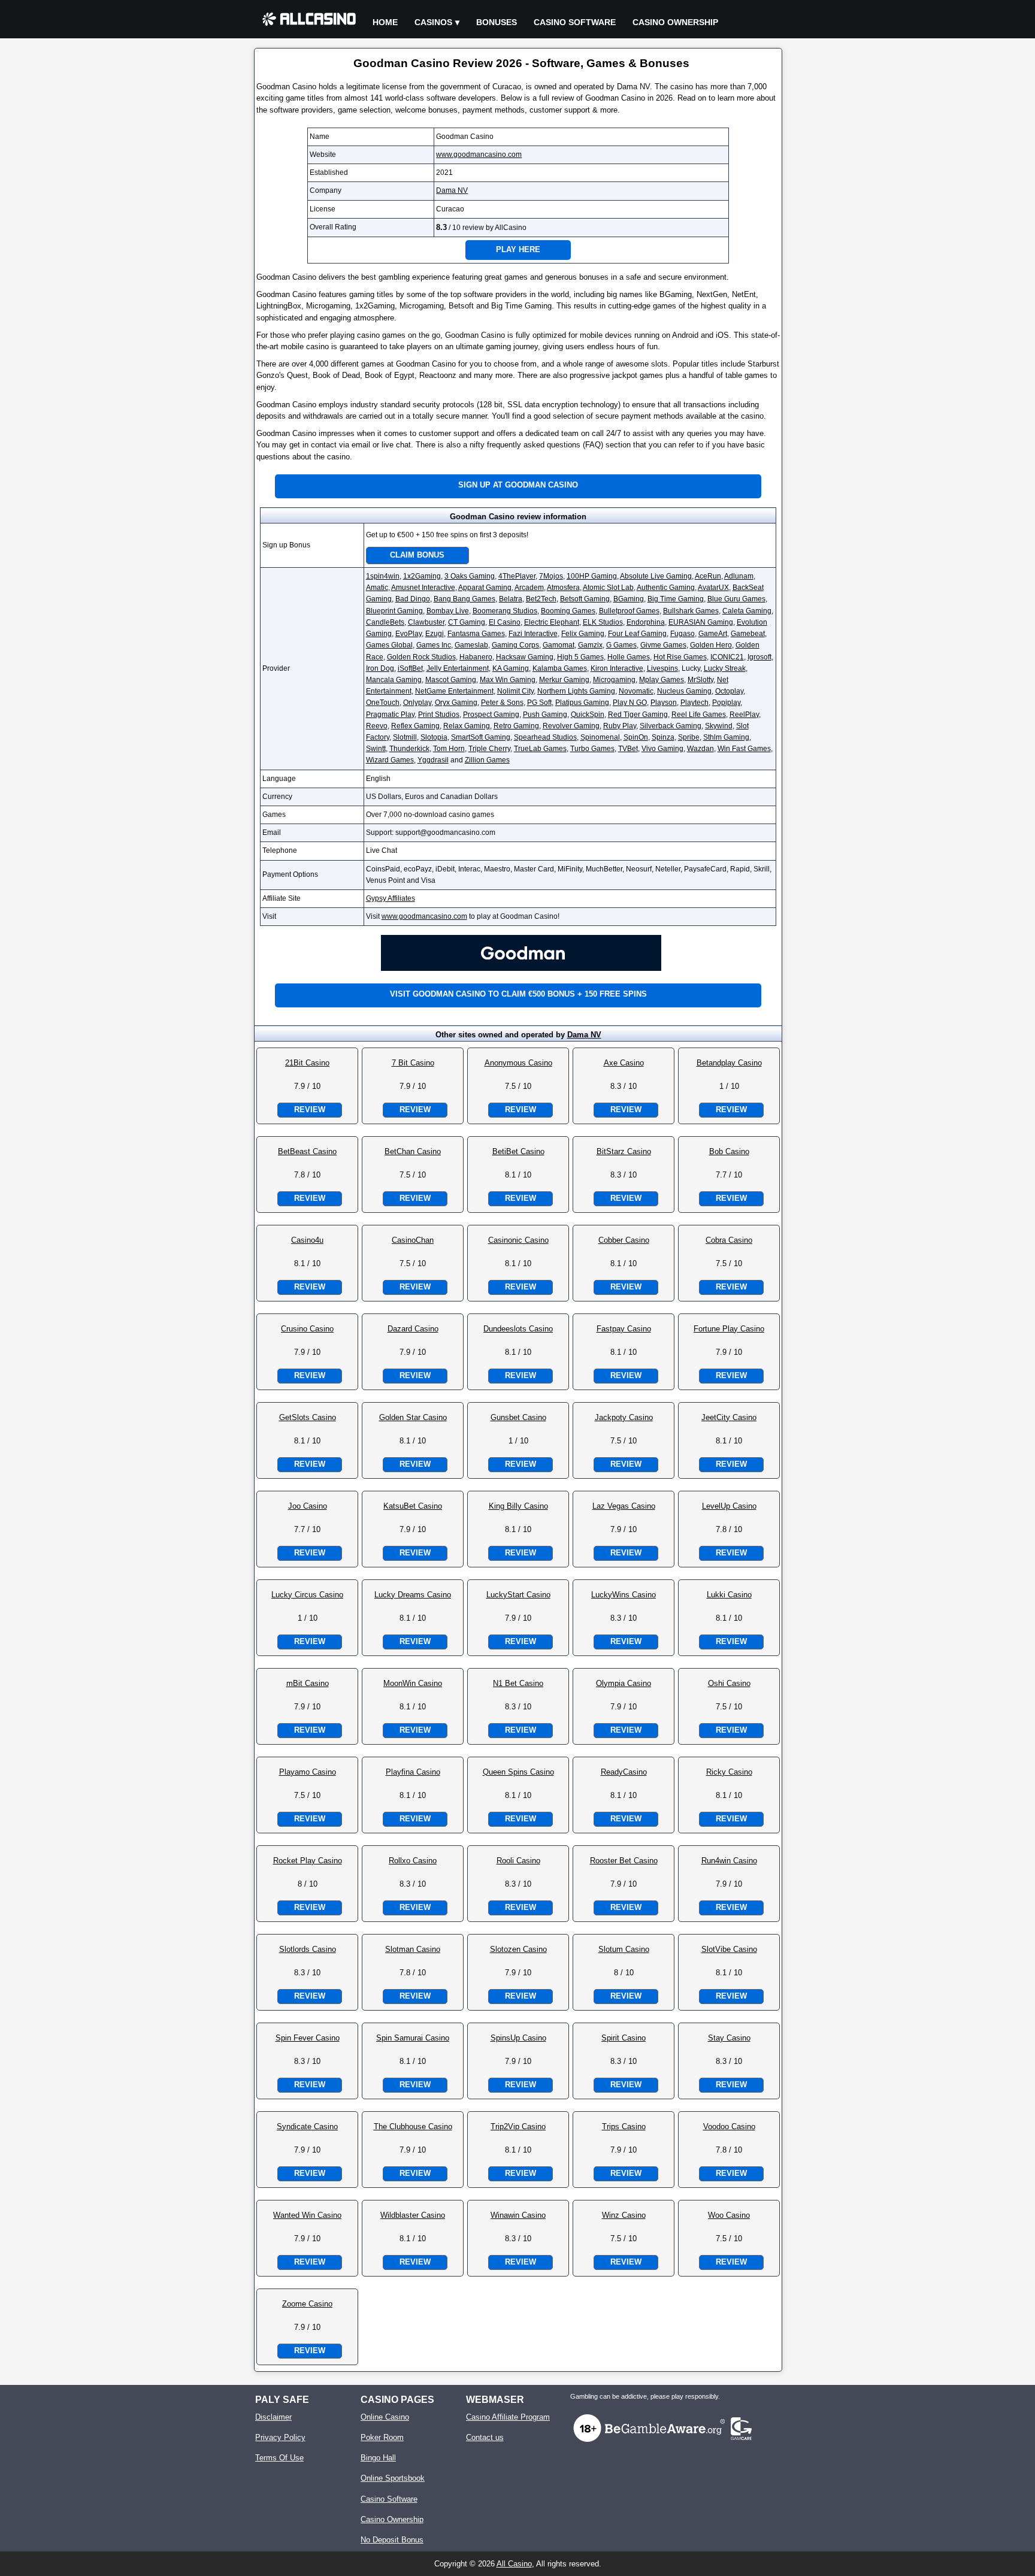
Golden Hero (711, 645)
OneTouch (383, 703)
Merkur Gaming (564, 680)
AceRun (708, 576)
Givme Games (663, 645)
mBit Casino (308, 1683)
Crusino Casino (307, 1329)
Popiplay (726, 703)
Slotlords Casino (308, 1949)
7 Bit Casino (413, 1063)
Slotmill (405, 737)
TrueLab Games (540, 749)
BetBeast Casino (307, 1151)
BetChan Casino (413, 1151)
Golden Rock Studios (421, 657)
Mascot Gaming (451, 680)
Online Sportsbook (393, 2478)
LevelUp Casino (729, 1506)
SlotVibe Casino (729, 1949)
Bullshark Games (691, 611)
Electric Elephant (552, 622)
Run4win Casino (729, 1861)
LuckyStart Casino (518, 1595)
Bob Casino (729, 1151)
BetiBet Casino (518, 1151)
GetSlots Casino (308, 1417)
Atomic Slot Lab (608, 588)
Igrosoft (759, 657)
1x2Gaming (422, 576)
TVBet (628, 749)
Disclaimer (273, 2417)
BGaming (629, 599)
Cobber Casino (624, 1240)
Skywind (719, 726)
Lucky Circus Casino (307, 1595)
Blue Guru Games (736, 599)
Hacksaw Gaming (525, 657)
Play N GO (630, 703)
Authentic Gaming (666, 588)
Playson (664, 703)
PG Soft (539, 703)
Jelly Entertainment (458, 668)
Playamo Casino (308, 1772)
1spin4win (383, 576)
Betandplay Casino (729, 1063)
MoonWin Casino (413, 1683)
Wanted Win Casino (307, 2215)
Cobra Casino (729, 1240)
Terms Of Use (279, 2458)
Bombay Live (448, 611)
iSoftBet (410, 668)
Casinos (433, 22)
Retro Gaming (516, 726)
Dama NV (452, 190)
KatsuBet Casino (413, 1506)
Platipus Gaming (582, 703)
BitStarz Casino (624, 1151)
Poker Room (382, 2437)
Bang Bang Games (464, 599)
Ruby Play (620, 726)
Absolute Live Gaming (656, 576)
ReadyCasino (624, 1772)
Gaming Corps (515, 645)
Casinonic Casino (518, 1240)
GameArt (713, 634)
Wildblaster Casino (413, 2215)
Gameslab (471, 645)
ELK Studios (603, 622)
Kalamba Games (560, 668)
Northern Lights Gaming (576, 691)
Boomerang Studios (505, 611)
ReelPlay (744, 715)
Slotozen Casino (518, 1949)
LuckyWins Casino (624, 1595)
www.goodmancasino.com (479, 155)
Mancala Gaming (394, 680)
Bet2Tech (541, 599)
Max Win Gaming (508, 680)
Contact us (485, 2437)
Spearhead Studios (545, 737)
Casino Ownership (675, 22)
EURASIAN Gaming (701, 622)
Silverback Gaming (671, 726)
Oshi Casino (729, 1683)
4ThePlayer (517, 576)
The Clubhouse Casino (413, 2127)
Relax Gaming (467, 726)
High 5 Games (580, 657)
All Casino (514, 2564)
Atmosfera (563, 588)
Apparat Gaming (485, 588)
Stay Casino (729, 2038)
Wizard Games (390, 760)
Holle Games (629, 657)
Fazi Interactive (533, 634)
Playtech (694, 703)
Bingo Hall (378, 2458)
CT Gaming (467, 622)
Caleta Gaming (747, 611)
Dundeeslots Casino (518, 1329)
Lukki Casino (729, 1595)
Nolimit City (515, 691)
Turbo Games (592, 749)
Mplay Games (662, 680)
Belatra (511, 599)
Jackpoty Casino (624, 1417)
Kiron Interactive (617, 668)
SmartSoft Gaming (481, 737)
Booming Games (568, 611)
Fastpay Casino (624, 1329)
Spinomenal (600, 737)
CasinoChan (413, 1240)
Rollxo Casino (413, 1861)
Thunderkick (409, 749)
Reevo (377, 726)
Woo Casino (729, 2215)
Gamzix (590, 645)
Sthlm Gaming (726, 737)
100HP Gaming (592, 576)
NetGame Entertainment (454, 691)
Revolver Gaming (571, 726)
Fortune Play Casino (729, 1329)
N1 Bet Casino (518, 1683)
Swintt (376, 749)
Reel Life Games (699, 715)
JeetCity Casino (729, 1417)
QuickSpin (588, 715)
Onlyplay (417, 703)
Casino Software (575, 22)
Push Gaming (545, 715)
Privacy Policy (280, 2437)
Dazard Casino (413, 1329)
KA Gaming (511, 668)
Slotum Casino (624, 1949)
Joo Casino (308, 1506)
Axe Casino (624, 1063)
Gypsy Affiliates (391, 898)
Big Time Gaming (676, 599)
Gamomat (559, 645)
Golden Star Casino (413, 1417)
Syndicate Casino (307, 2127)
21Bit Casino (307, 1063)
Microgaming (614, 680)
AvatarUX (713, 588)
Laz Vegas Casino (624, 1506)
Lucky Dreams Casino (413, 1595)
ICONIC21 (727, 657)
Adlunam (739, 576)
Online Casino (385, 2417)
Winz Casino (624, 2215)
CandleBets (385, 622)
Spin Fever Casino (308, 2038)
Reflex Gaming (415, 726)
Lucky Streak (725, 668)
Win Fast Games (744, 749)
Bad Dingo (413, 599)
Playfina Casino (413, 1772)
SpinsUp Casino (518, 2038)
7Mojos (551, 576)
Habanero (476, 657)
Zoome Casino (307, 2304)
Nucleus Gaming (684, 691)
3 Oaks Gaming (470, 576)
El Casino (505, 622)
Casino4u (307, 1240)
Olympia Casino (624, 1683)
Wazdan (700, 749)
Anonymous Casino (518, 1063)
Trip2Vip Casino (518, 2127)
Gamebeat (748, 634)
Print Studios (439, 715)
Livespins (662, 668)
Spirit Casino (624, 2038)
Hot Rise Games (680, 657)
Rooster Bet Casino (624, 1861)
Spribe (689, 737)
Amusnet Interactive (423, 588)
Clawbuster (426, 622)
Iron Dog (380, 668)
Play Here (518, 249)
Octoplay (729, 691)
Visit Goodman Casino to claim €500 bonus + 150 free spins (518, 994)
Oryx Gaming (456, 703)
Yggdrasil (433, 760)
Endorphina (646, 622)
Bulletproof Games (629, 611)
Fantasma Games (476, 634)
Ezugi (435, 634)
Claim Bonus (417, 555)
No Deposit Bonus (392, 2540)
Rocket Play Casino (308, 1861)
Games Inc (434, 645)
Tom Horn (449, 749)
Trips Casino (624, 2127)
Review (310, 1110)
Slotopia (434, 737)
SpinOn (636, 737)
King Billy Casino (518, 1506)
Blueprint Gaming (394, 611)
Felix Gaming (583, 634)
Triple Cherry (489, 749)
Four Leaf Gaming (637, 634)
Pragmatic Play (390, 715)
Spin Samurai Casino (413, 2038)
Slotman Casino (413, 1949)
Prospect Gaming (491, 715)
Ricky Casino (729, 1772)
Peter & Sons (502, 703)
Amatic (377, 588)
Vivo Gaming (662, 749)
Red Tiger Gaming (638, 715)
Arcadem (529, 588)
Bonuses (497, 22)
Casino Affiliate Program (508, 2417)
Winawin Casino (518, 2215)
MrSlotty (700, 680)
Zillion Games (487, 760)
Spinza (663, 737)
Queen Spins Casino (518, 1772)
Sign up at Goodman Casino (518, 485)
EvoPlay (408, 634)
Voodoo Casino (729, 2127)
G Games (621, 645)
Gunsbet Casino (518, 1417)
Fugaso (683, 634)
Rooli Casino (518, 1861)
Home (385, 22)
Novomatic (636, 691)
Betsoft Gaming (585, 599)
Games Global (389, 645)
